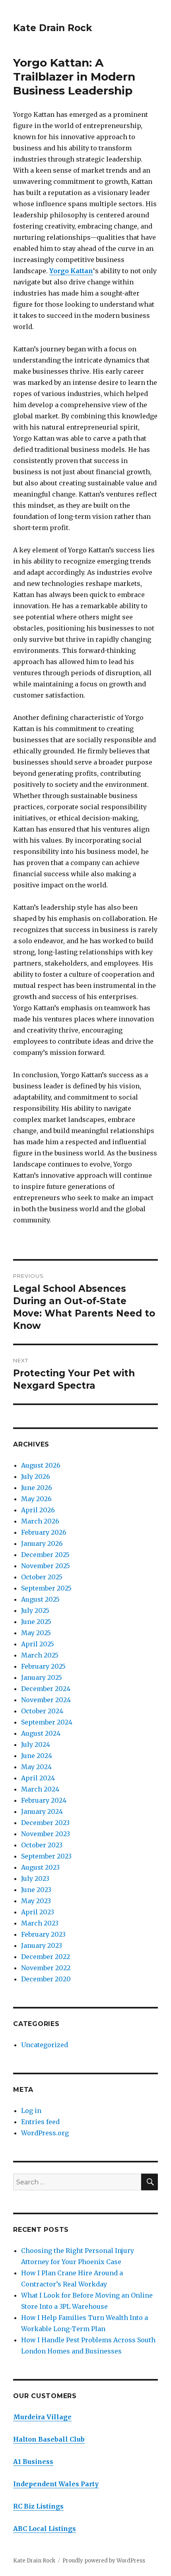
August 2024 (41, 1733)
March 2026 (40, 1521)
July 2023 (35, 1878)
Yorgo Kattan (71, 271)
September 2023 (46, 1856)
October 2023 (42, 1845)
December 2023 (45, 1823)
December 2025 (45, 1555)
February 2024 (44, 1800)
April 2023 (38, 1912)
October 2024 (42, 1711)
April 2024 (38, 1778)
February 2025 (43, 1666)
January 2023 (42, 1945)
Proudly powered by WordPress (104, 2561)
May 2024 (36, 1767)
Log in (31, 2111)
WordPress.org (45, 2133)
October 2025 (42, 1577)
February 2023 (43, 1934)
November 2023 (46, 1834)
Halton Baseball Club (49, 2439)
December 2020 (46, 1979)
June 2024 (37, 1756)
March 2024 (40, 1789)
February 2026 (44, 1532)
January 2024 (42, 1811)
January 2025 (42, 1677)
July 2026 (36, 1476)
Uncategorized (45, 2045)
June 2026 (37, 1488)
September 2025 (46, 1588)
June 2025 (36, 1622)
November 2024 (46, 1700)
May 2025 (36, 1633)
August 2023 (40, 1867)
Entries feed (40, 2122)
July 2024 (36, 1744)
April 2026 (38, 1510)
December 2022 (46, 1957)
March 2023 (40, 1923)
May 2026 (36, 1499)
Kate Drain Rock (52, 28)
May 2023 (36, 1901)
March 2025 (40, 1655)
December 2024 (46, 1689)
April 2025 (38, 1644)
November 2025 (46, 1566)
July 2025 (35, 1610)
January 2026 (42, 1543)
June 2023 (36, 1890)
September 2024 (47, 1722)
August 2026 (41, 1465)
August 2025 (40, 1599)
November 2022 (46, 1968)
